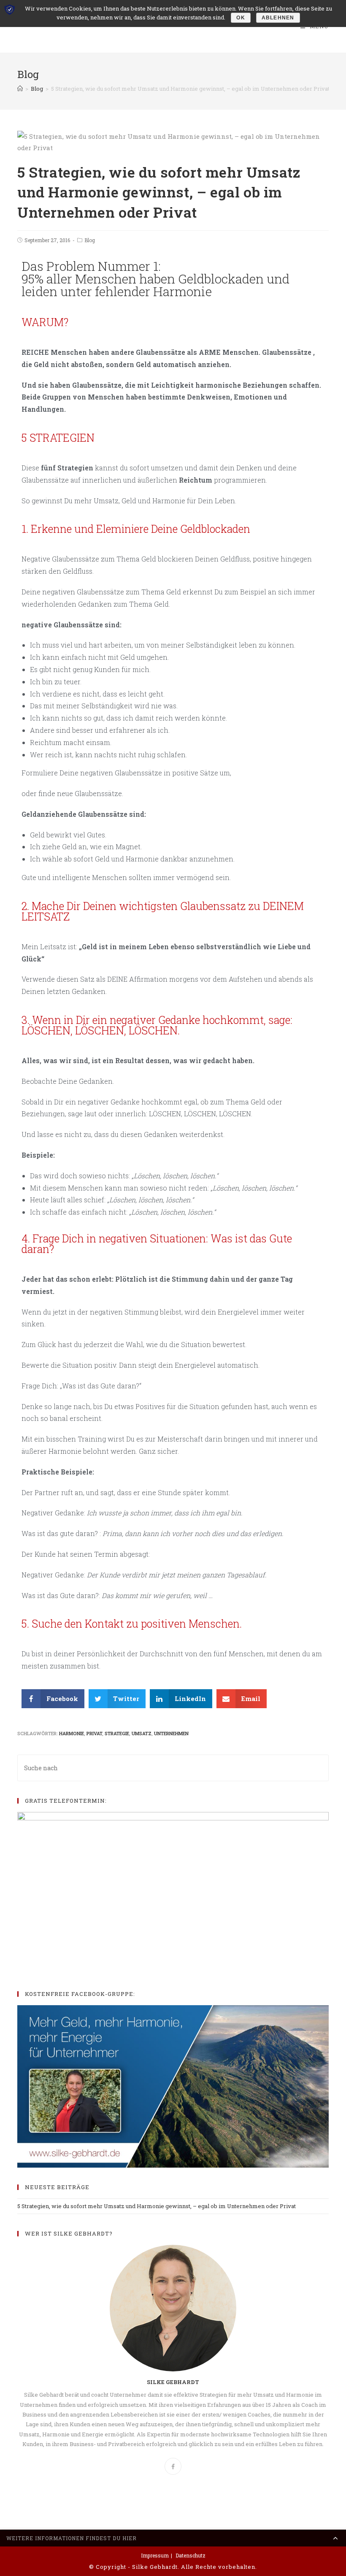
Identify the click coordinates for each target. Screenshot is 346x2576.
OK (241, 18)
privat (94, 1733)
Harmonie (72, 1733)
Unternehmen (171, 1733)
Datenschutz (191, 2555)
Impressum (155, 2555)
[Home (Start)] (20, 89)
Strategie (117, 1733)
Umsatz (142, 1733)
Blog (90, 240)
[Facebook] (173, 2466)
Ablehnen (278, 18)
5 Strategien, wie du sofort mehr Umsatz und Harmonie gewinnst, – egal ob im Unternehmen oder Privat (157, 2206)
